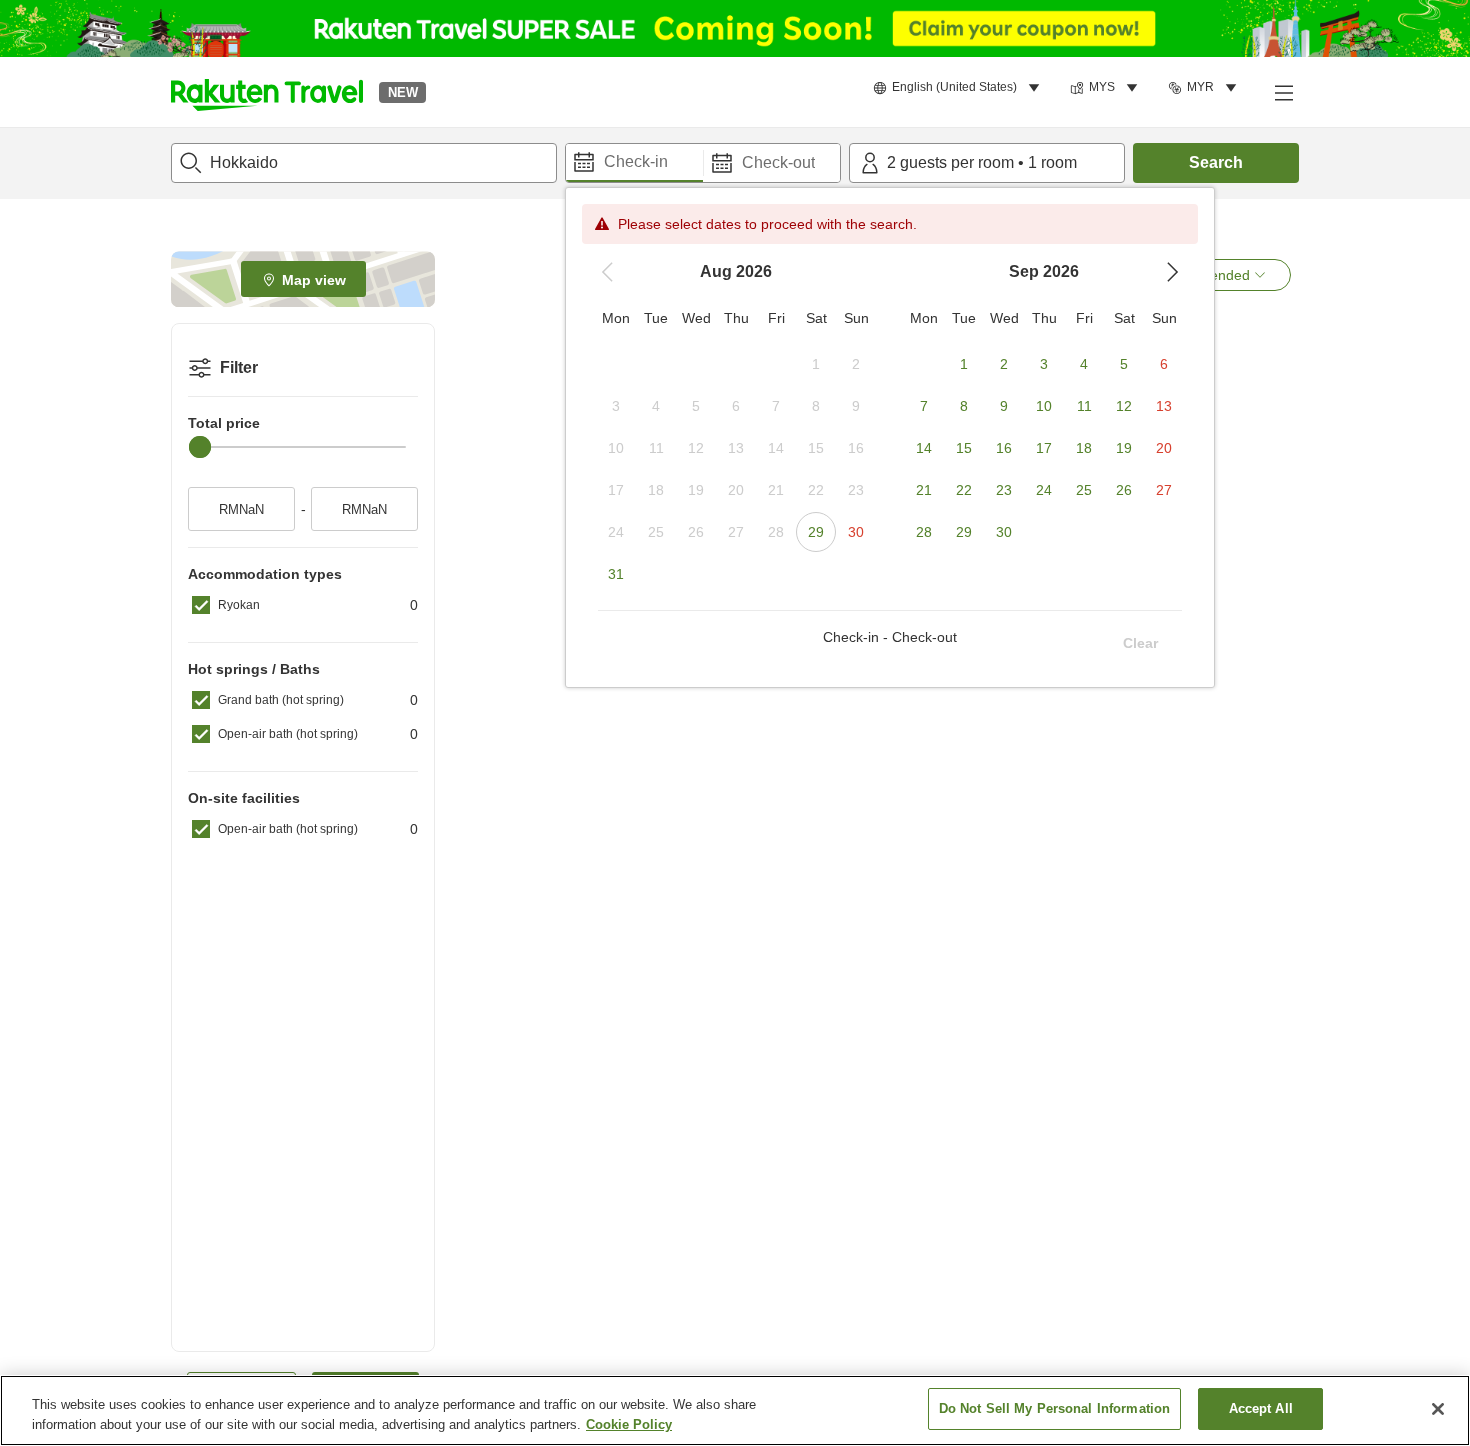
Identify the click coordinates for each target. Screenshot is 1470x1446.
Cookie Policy (629, 1424)
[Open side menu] (1283, 92)
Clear (1140, 643)
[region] (735, 1410)
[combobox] (364, 163)
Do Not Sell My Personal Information (1055, 1408)
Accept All (1261, 1408)
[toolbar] (703, 163)
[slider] (200, 447)
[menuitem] (959, 88)
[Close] (1438, 1409)
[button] (267, 92)
